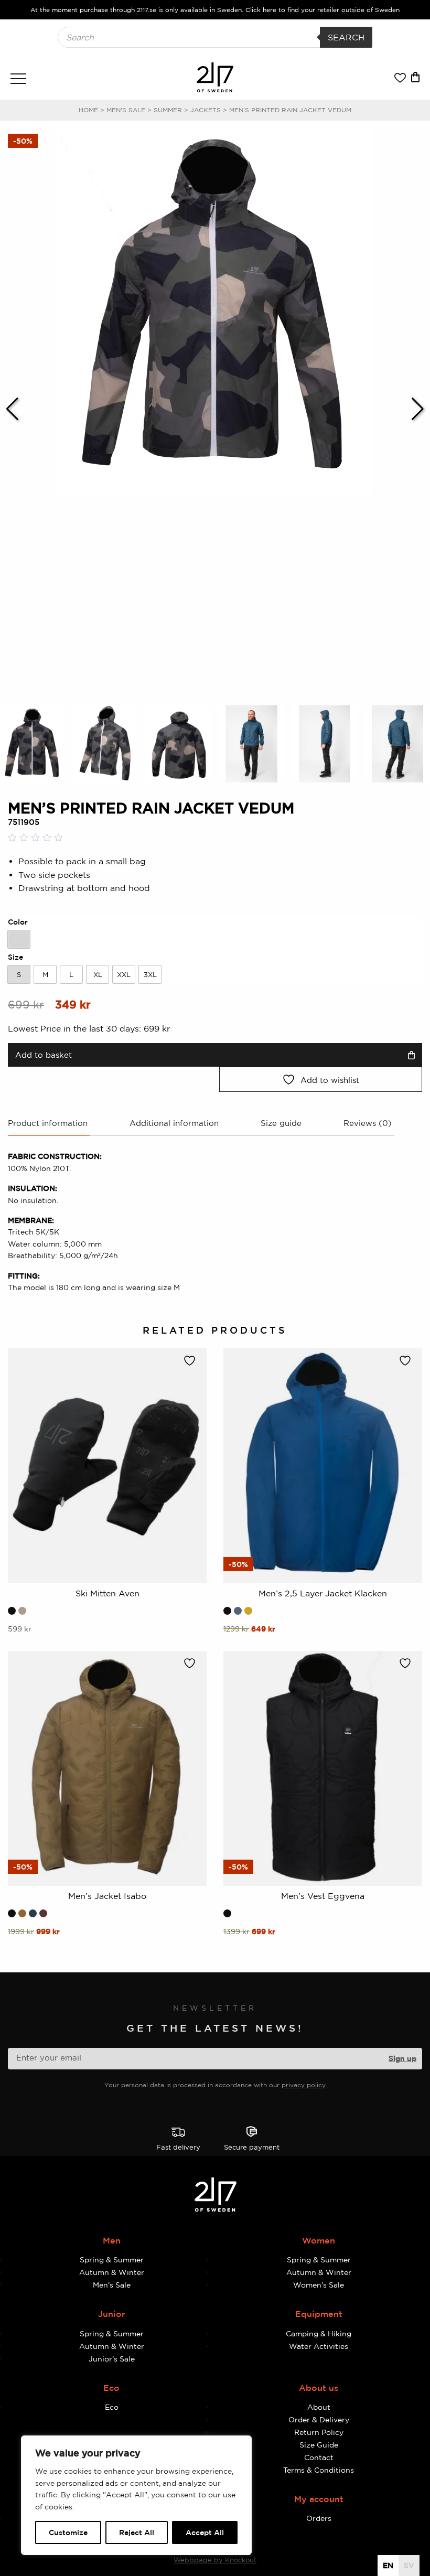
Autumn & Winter (112, 2272)
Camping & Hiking (319, 2333)
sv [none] (409, 2565)
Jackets (206, 110)
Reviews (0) (368, 1123)
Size (15, 957)
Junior (112, 2314)
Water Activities (319, 2346)
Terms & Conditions (319, 2470)
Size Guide (319, 2445)
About (319, 2407)
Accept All (205, 2532)
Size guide (281, 1123)
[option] (19, 939)
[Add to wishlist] (192, 1360)
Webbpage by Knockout (215, 2560)
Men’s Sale (112, 2285)
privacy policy (304, 2085)
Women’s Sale (319, 2285)
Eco (111, 2388)
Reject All (137, 2532)
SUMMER (168, 110)
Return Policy (319, 2432)
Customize (68, 2532)
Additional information (174, 1123)
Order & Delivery (319, 2419)
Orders (319, 2518)
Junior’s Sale (112, 2359)
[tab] (48, 1127)
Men (112, 2240)
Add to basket (44, 1055)
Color (18, 922)
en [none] (388, 2565)
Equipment (319, 2314)
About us (319, 2388)
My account (319, 2499)
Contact (319, 2457)
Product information (48, 1123)
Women (319, 2240)
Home (88, 110)
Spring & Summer (112, 2260)
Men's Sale (126, 110)
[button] (12, 409)
